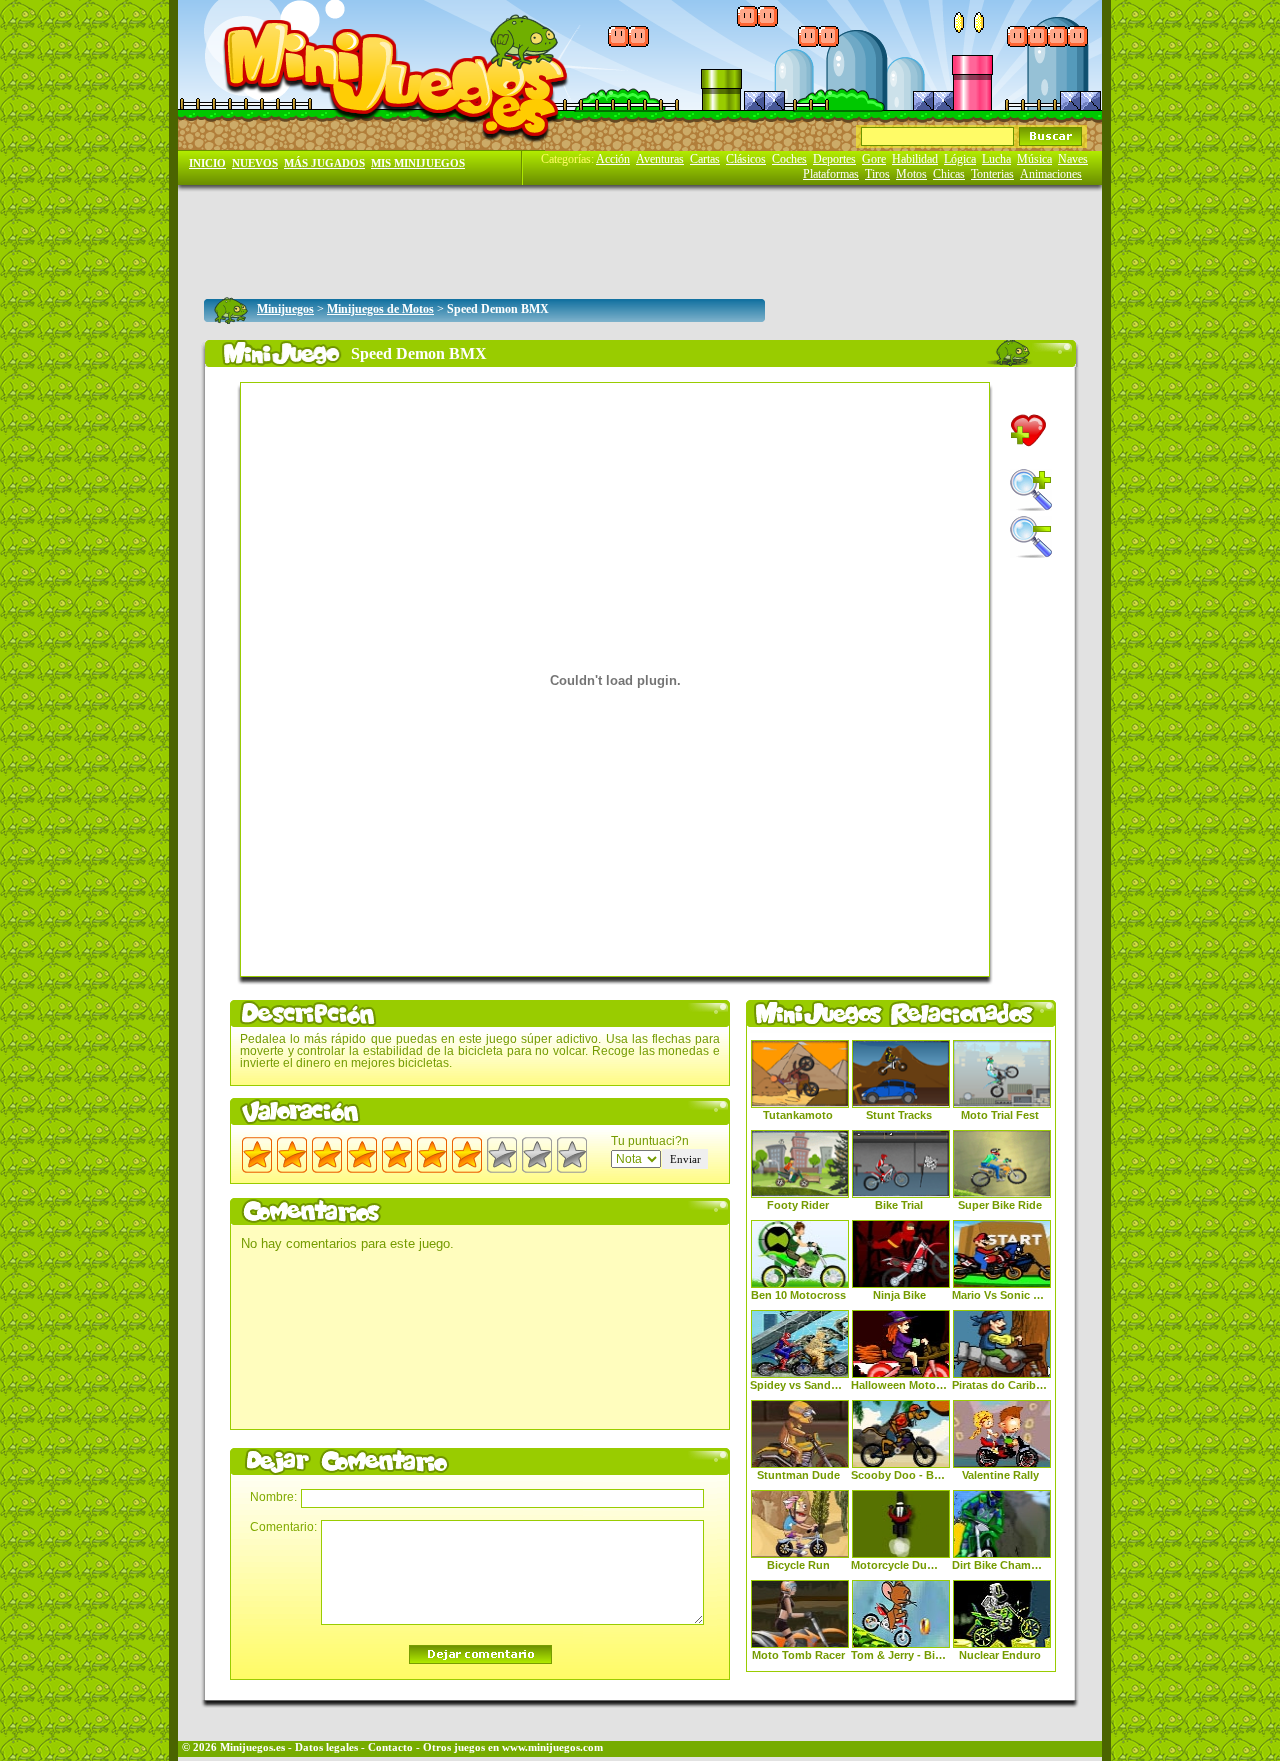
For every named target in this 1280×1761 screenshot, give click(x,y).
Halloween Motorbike (899, 1385)
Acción (613, 159)
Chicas (949, 174)
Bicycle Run (798, 1565)
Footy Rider (798, 1205)
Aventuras (660, 159)
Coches (789, 159)
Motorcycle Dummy (899, 1565)
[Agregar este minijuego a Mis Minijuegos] (1028, 430)
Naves (1073, 159)
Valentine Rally (1000, 1475)
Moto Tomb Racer (798, 1655)
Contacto (390, 1747)
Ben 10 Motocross (798, 1295)
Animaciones (1051, 174)
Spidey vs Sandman (798, 1385)
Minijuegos (285, 309)
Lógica (960, 159)
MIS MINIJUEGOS (418, 163)
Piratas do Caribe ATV (1000, 1385)
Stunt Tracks (899, 1115)
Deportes (834, 159)
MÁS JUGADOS (324, 163)
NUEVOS (255, 163)
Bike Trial (899, 1205)
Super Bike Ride (1000, 1205)
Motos (911, 174)
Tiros (877, 174)
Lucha (996, 159)
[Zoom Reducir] (1031, 537)
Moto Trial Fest (1000, 1115)
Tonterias (992, 174)
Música (1034, 159)
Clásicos (746, 159)
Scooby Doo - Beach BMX (899, 1475)
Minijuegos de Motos (380, 309)
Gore (874, 159)
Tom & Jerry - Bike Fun (899, 1655)
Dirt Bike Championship (1000, 1565)
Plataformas (831, 174)
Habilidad (915, 159)
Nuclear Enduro (1000, 1655)
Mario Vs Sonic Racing (1000, 1295)
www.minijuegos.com (552, 1747)
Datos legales (326, 1747)
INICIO (207, 163)
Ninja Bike (899, 1295)
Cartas (705, 159)
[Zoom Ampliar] (1031, 490)
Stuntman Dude (798, 1475)
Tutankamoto (798, 1115)
